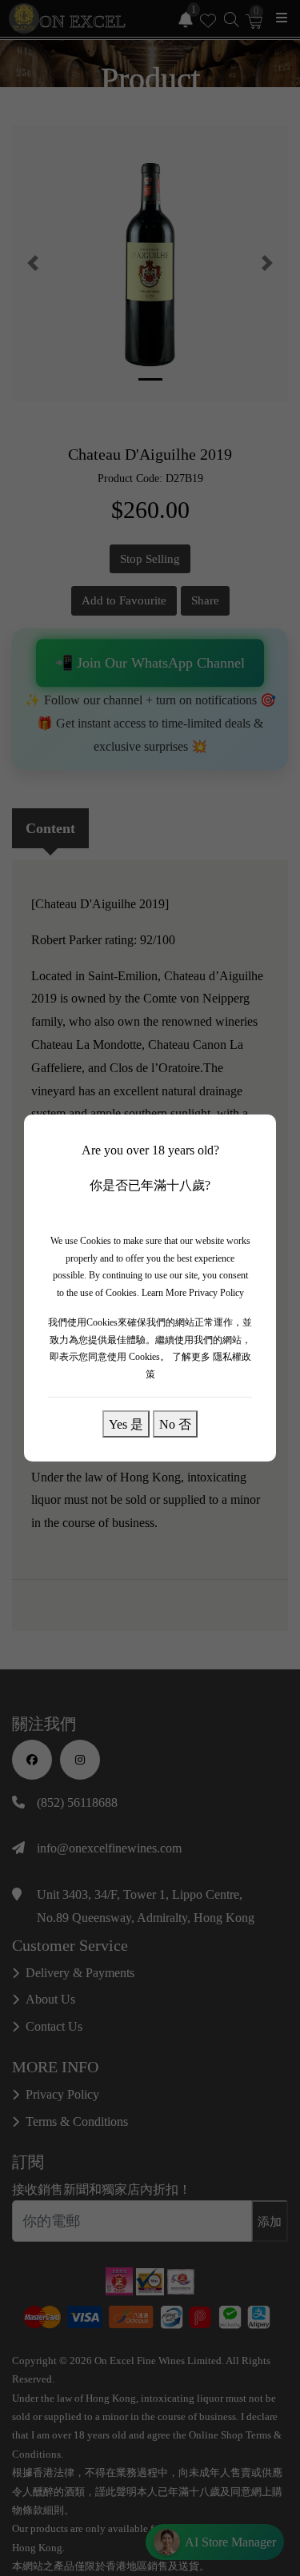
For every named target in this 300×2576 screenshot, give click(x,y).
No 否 (175, 1424)
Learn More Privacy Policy (193, 1293)
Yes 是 (126, 1424)
